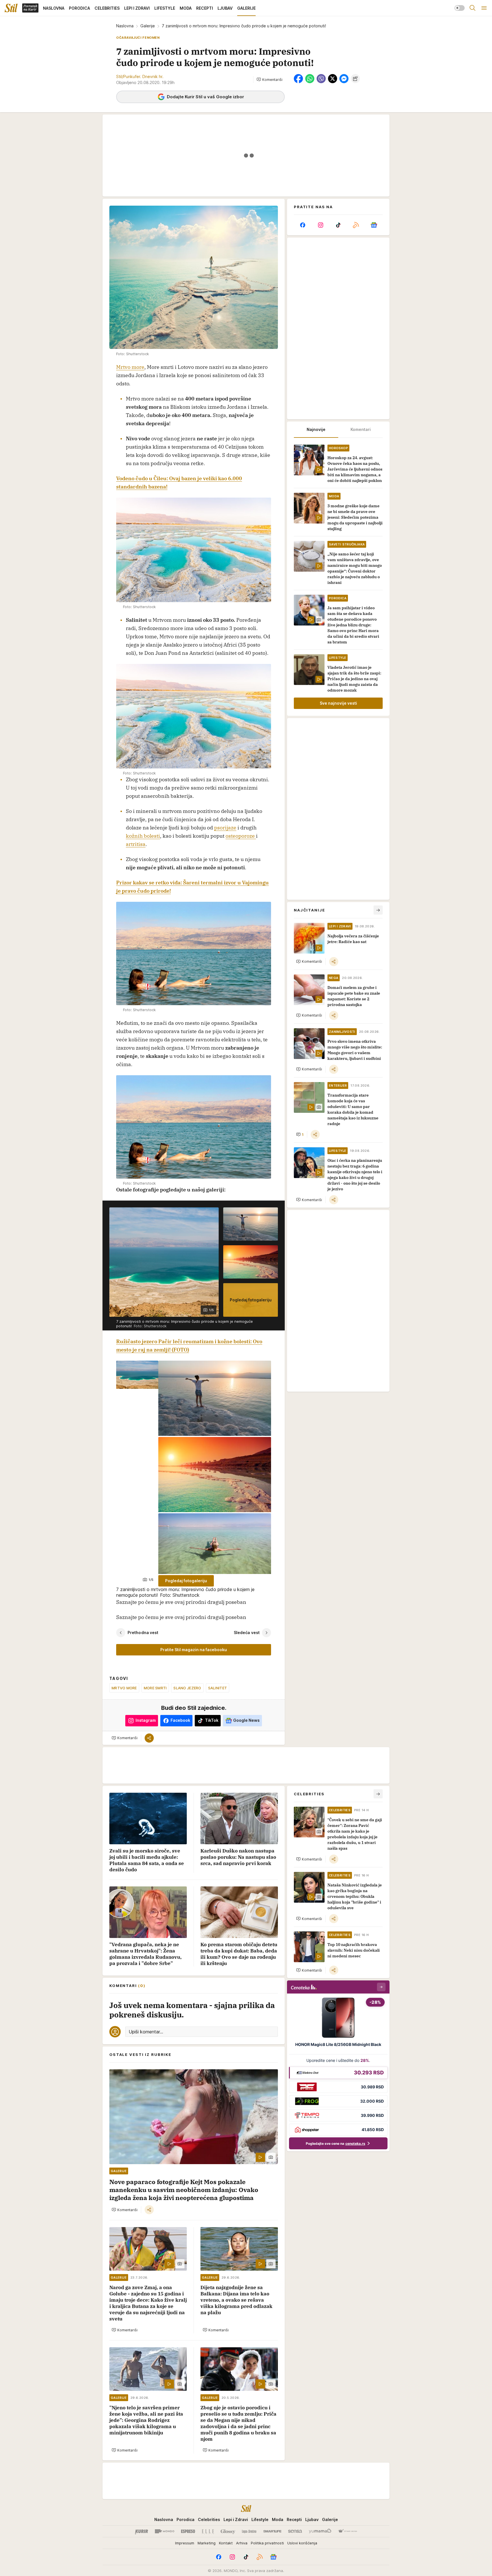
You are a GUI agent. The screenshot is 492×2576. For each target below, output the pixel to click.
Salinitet (218, 1688)
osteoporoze (241, 836)
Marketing (207, 2543)
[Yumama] (320, 2531)
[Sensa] (295, 2531)
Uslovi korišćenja (302, 2543)
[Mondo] (165, 2531)
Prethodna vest (143, 1633)
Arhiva (242, 2543)
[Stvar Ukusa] (348, 2531)
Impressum (185, 2543)
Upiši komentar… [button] (146, 2032)
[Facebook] (303, 225)
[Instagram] (320, 225)
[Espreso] (188, 2531)
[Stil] (11, 8)
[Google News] (374, 225)
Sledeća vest (247, 1633)
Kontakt (226, 2543)
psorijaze (225, 828)
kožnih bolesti (143, 836)
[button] (269, 79)
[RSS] (356, 225)
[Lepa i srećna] (249, 2531)
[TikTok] (338, 225)
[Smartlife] (272, 2531)
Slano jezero (187, 1688)
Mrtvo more (130, 367)
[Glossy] (228, 2531)
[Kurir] (142, 2531)
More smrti (155, 1688)
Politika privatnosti (267, 2543)
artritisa (136, 844)
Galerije (148, 26)
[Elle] (208, 2531)
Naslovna (125, 26)
